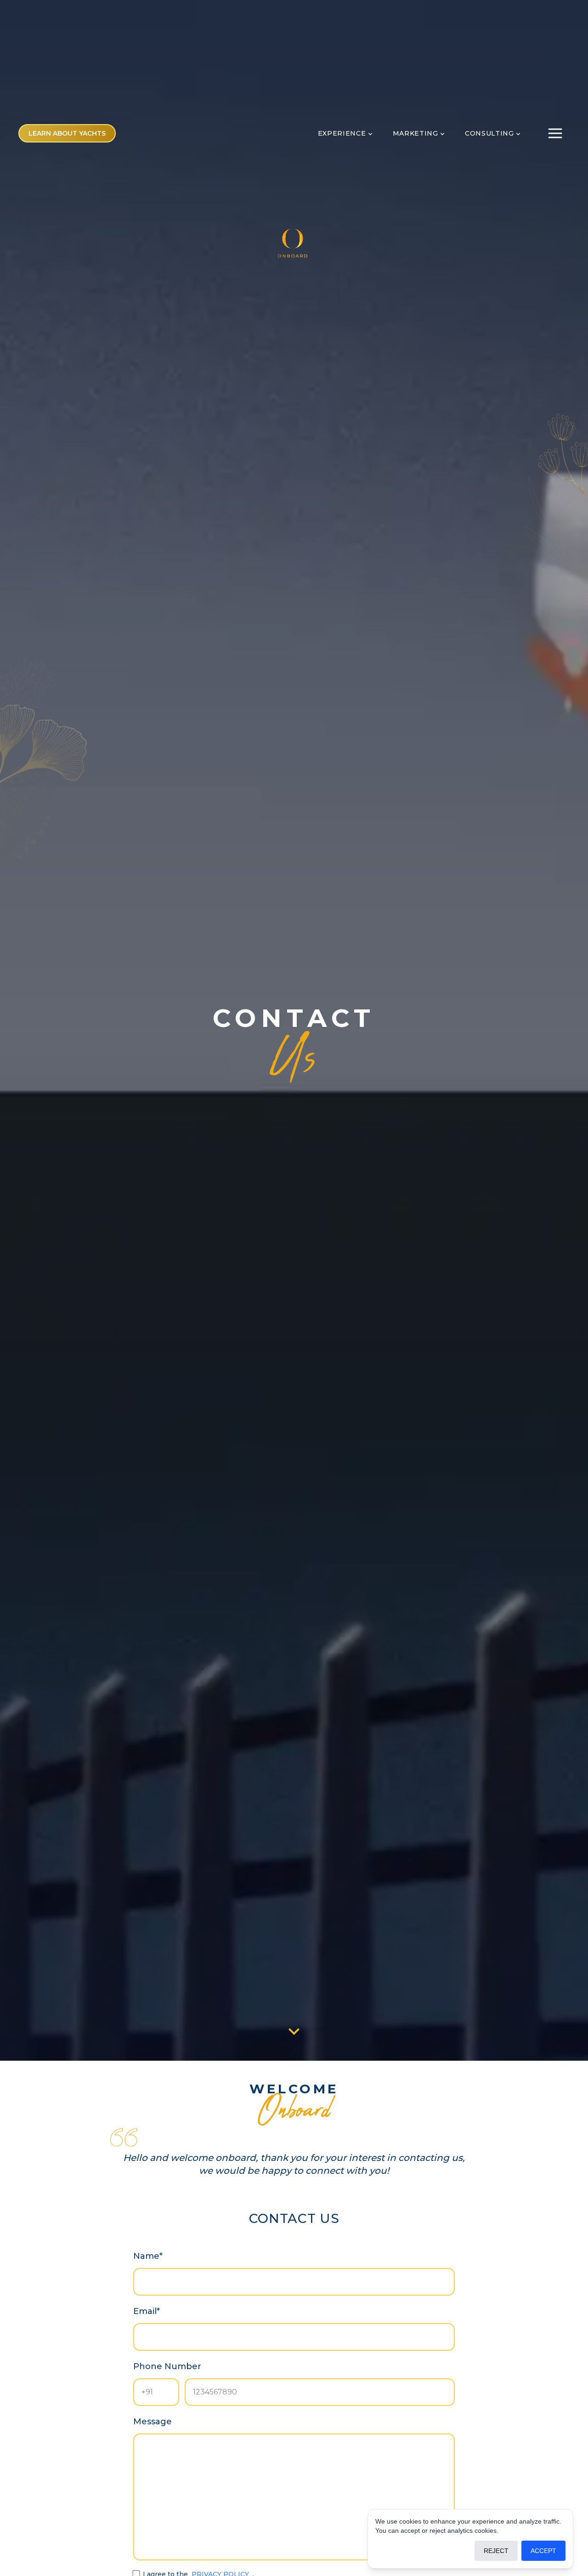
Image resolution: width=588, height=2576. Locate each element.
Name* (148, 2256)
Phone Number (167, 2366)
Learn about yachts (67, 133)
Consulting (489, 133)
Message (153, 2422)
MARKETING (416, 133)
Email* (147, 2311)
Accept (543, 2551)
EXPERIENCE (342, 133)
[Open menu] (555, 133)
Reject (496, 2551)
